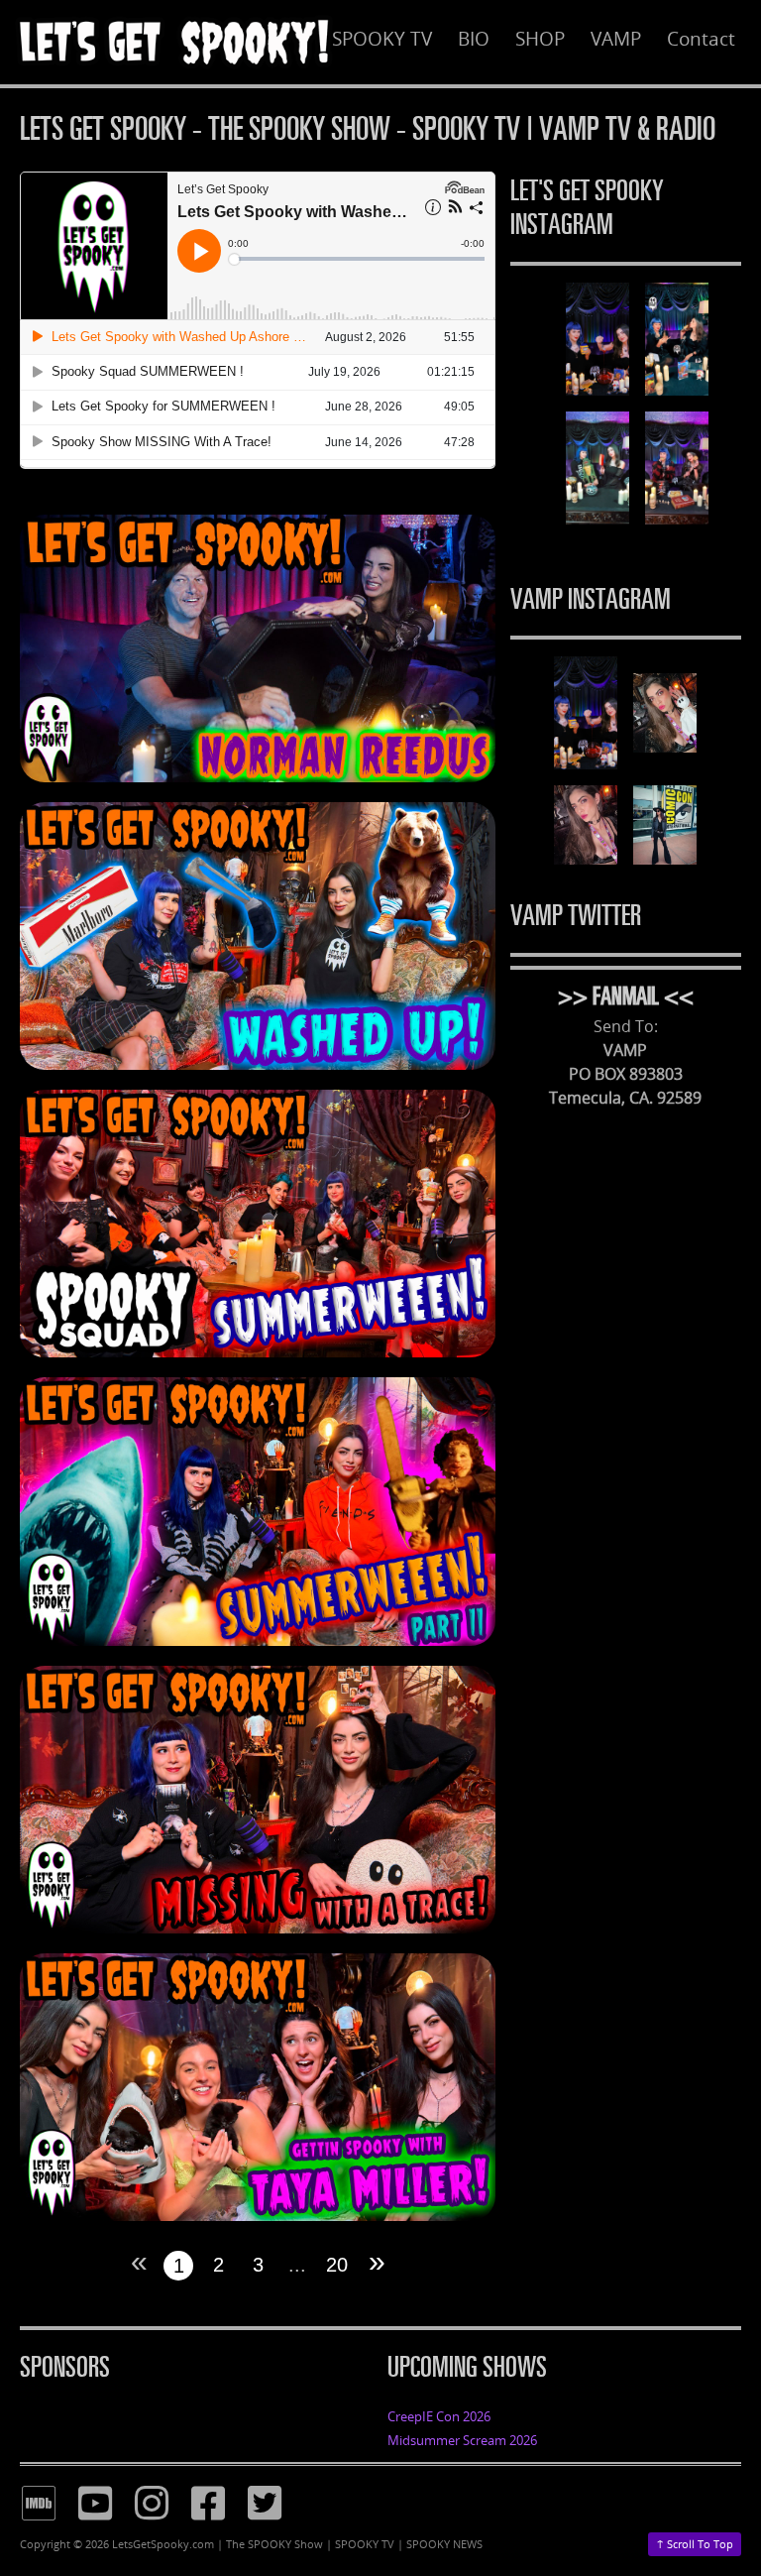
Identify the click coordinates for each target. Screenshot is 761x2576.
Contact (701, 39)
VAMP (616, 39)
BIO (474, 39)
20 (337, 2265)
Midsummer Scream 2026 (462, 2440)
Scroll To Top (695, 2543)
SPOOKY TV (382, 39)
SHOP (540, 39)
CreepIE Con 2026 (439, 2416)
